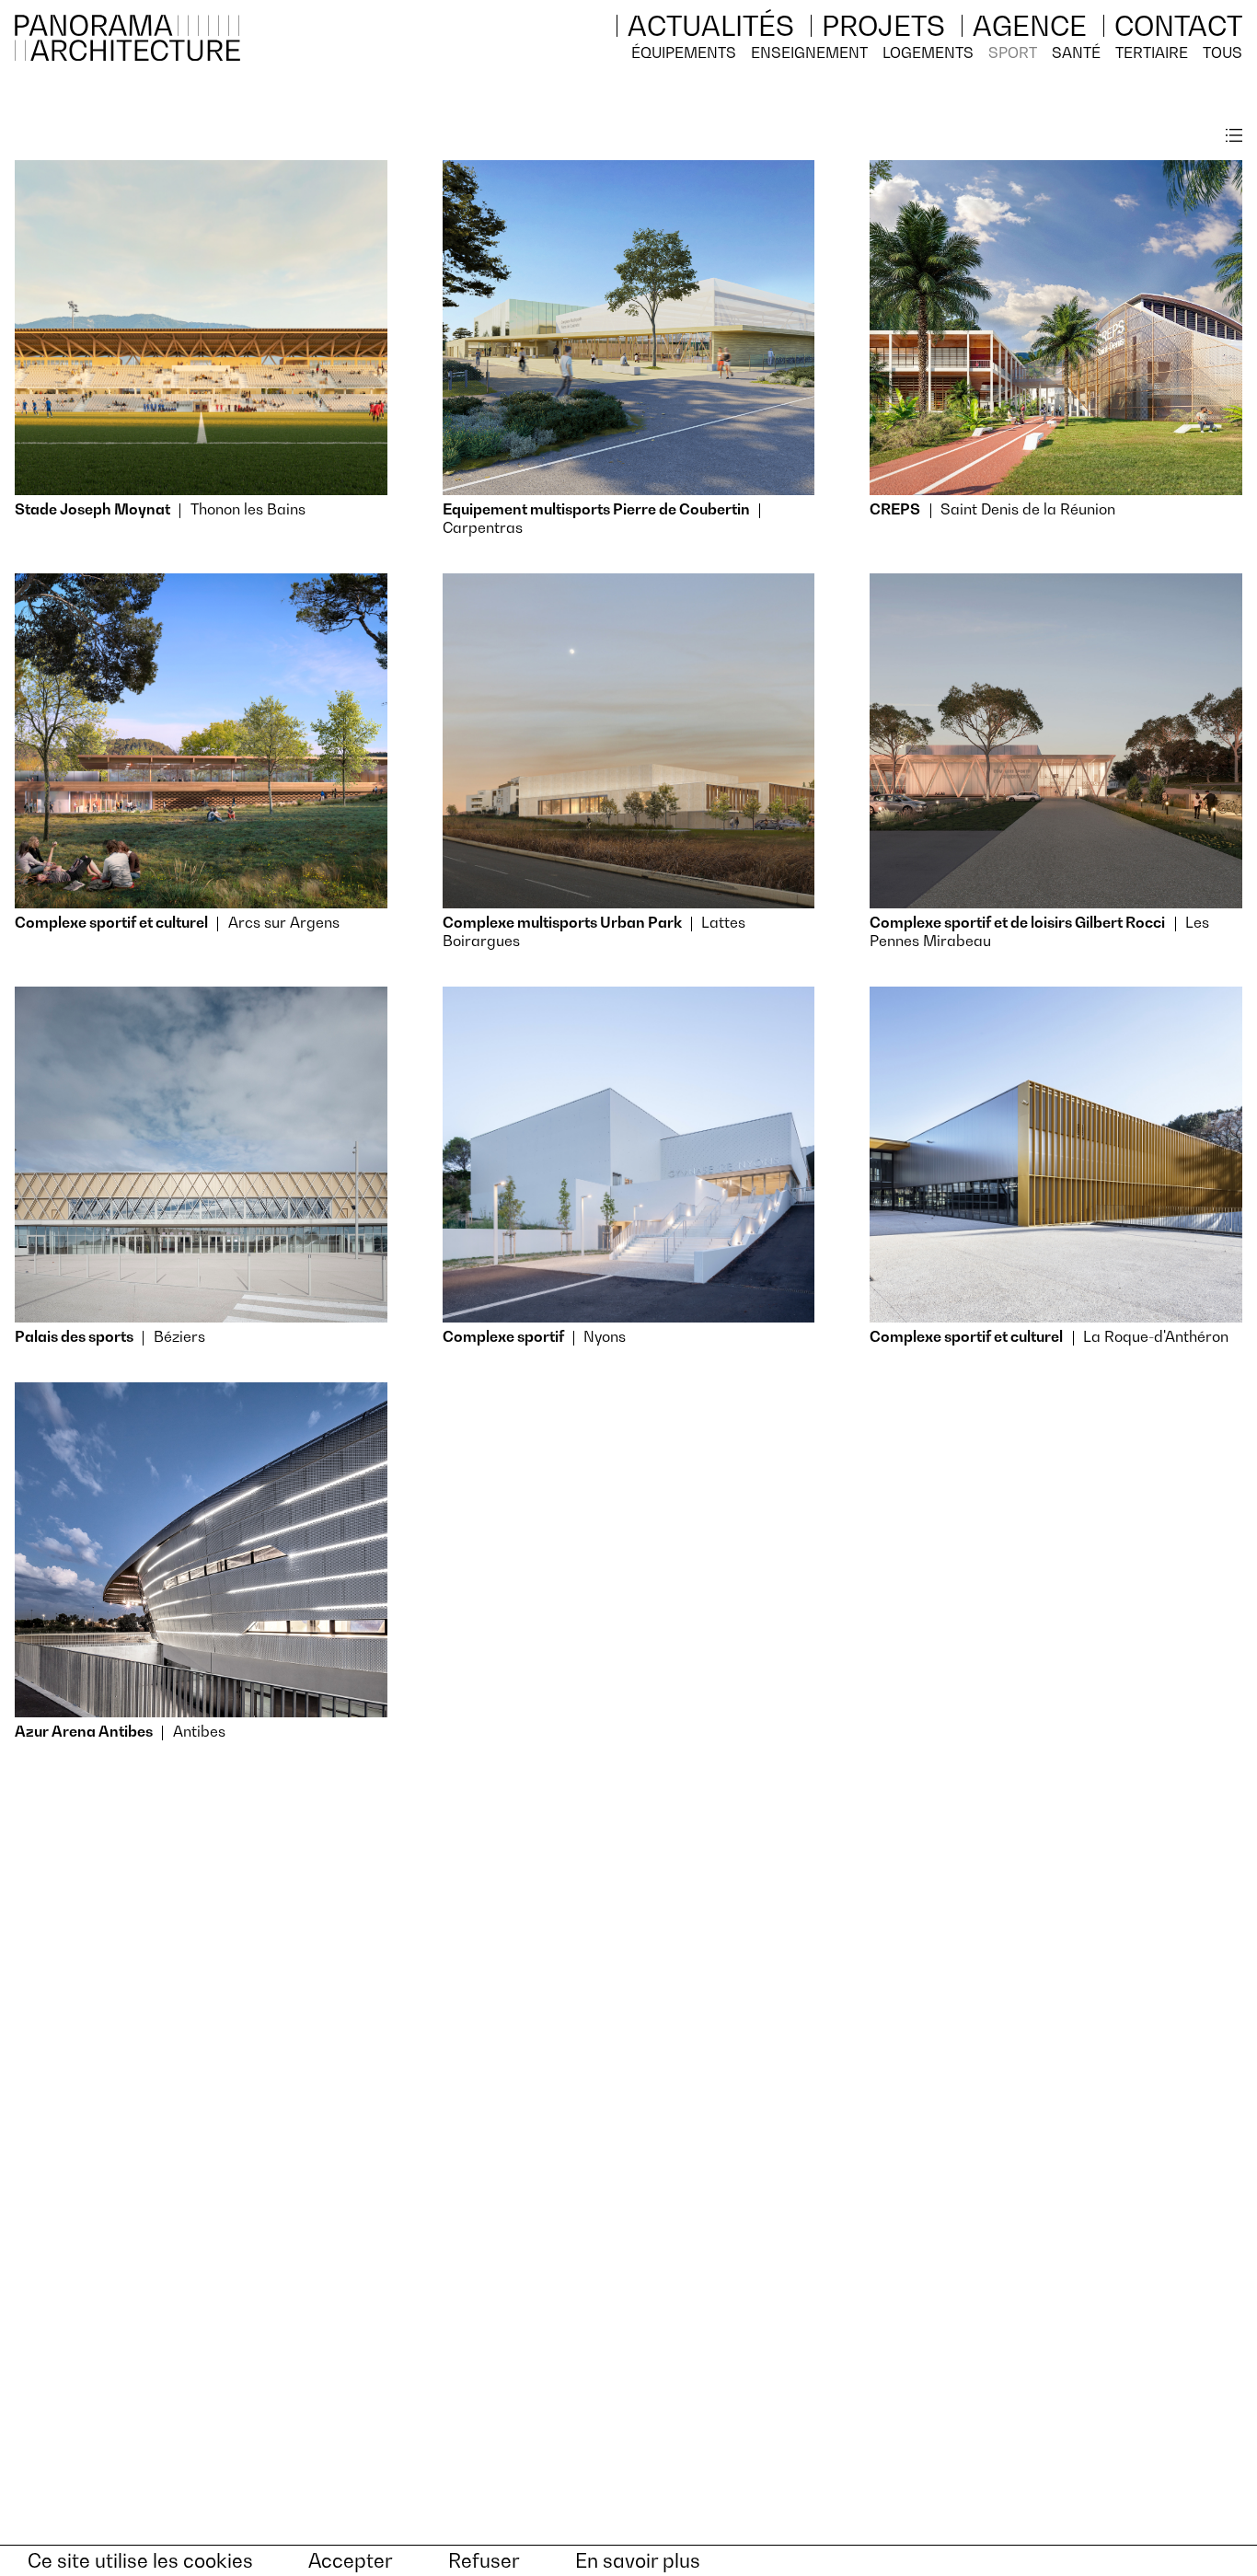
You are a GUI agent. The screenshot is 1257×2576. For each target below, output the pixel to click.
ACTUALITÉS (711, 26)
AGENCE (1030, 26)
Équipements (684, 52)
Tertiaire (1152, 52)
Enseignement (809, 52)
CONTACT (1178, 26)
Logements (928, 52)
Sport (1013, 52)
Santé (1076, 52)
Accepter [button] (351, 2561)
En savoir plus (638, 2561)
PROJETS (883, 26)
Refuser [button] (484, 2561)
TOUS (1222, 52)
